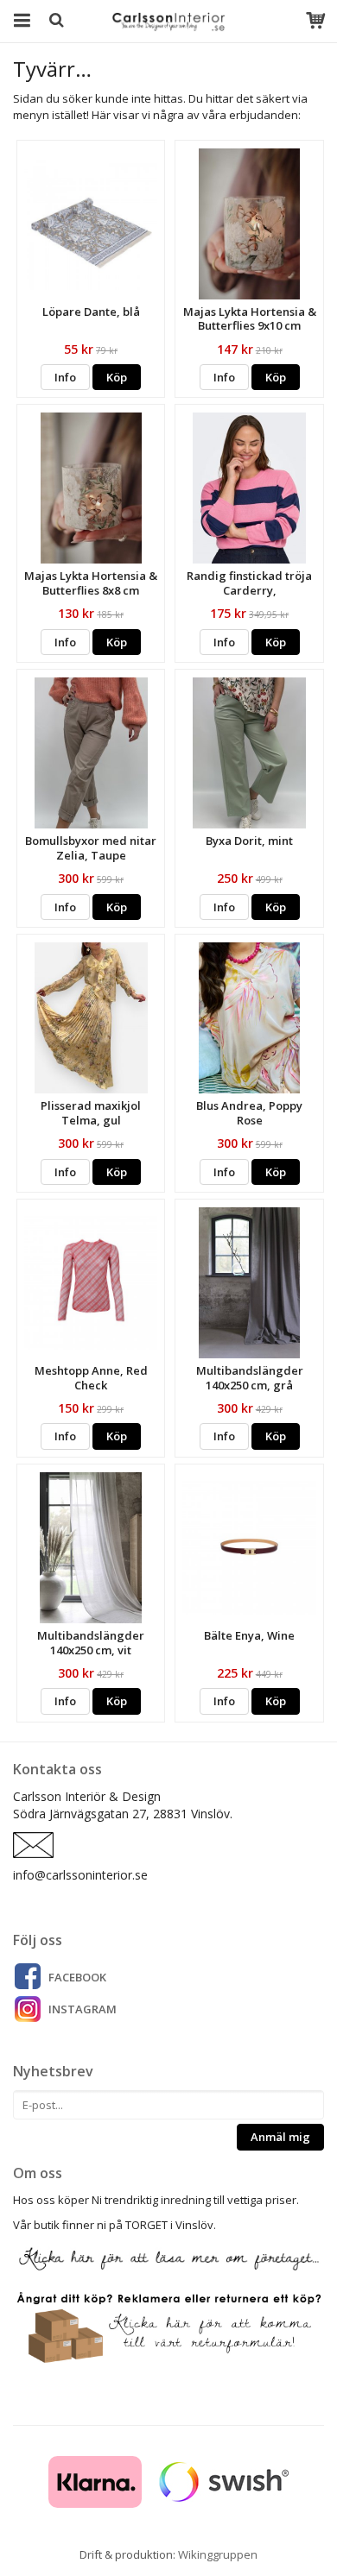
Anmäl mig (280, 2137)
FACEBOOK (77, 1977)
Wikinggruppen (218, 2554)
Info (65, 377)
